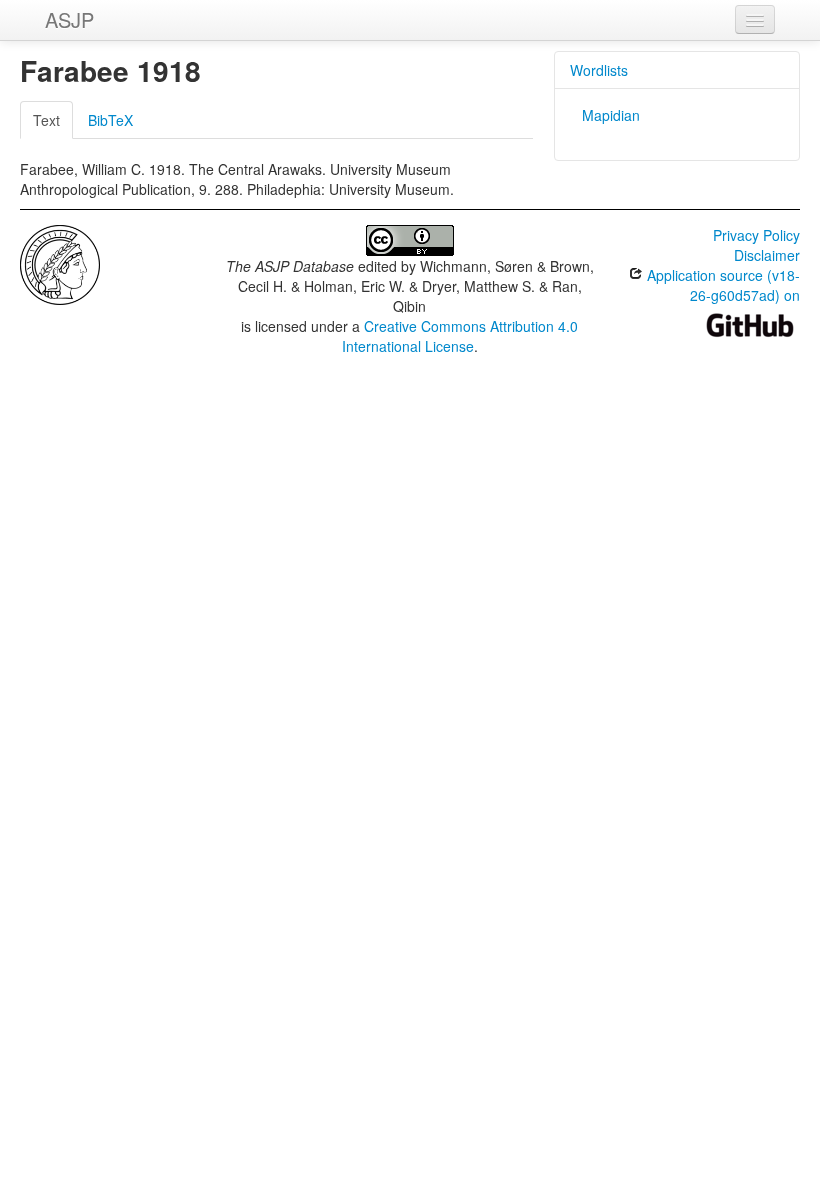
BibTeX (110, 120)
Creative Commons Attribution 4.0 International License (460, 336)
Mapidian (611, 115)
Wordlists (599, 70)
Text (46, 120)
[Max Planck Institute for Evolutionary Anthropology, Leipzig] (60, 263)
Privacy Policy (756, 235)
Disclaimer (767, 255)
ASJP (69, 19)
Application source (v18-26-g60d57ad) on (721, 285)
